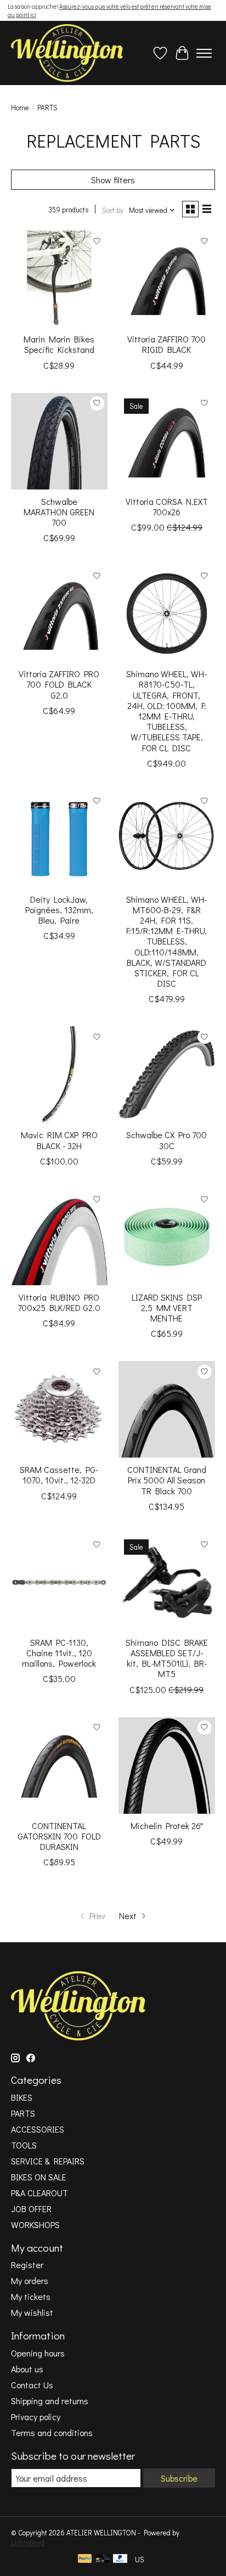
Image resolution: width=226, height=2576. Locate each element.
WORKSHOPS (35, 2225)
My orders (30, 2280)
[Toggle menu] (204, 53)
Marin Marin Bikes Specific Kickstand (59, 344)
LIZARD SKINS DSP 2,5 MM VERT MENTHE (167, 1307)
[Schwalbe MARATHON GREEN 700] (59, 441)
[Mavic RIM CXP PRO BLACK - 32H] (59, 1075)
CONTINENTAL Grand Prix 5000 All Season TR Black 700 (167, 1480)
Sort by (113, 210)
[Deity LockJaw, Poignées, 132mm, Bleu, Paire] (59, 839)
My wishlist (32, 2312)
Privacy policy (36, 2417)
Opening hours (38, 2353)
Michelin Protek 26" (167, 1826)
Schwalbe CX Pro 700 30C (166, 1140)
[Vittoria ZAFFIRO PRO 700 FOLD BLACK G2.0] (59, 614)
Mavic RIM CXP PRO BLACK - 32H (59, 1140)
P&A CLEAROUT (39, 2193)
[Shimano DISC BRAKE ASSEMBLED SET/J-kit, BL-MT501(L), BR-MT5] (167, 1582)
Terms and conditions (52, 2432)
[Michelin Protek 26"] (167, 1765)
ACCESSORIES (38, 2129)
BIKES (22, 2097)
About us (27, 2369)
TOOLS (24, 2145)
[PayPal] (85, 2560)
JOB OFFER (31, 2209)
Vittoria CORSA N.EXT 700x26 (167, 507)
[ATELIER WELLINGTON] (67, 53)
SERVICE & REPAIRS (48, 2161)
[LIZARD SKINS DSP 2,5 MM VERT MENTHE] (167, 1237)
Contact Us (32, 2385)
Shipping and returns (50, 2401)
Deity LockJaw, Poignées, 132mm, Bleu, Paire (59, 910)
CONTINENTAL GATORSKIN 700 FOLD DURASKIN (59, 1836)
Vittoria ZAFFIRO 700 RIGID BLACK (166, 344)
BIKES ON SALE (39, 2177)
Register (27, 2265)
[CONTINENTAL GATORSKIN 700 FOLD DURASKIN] (59, 1765)
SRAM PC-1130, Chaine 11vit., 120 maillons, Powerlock (59, 1653)
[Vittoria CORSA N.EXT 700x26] (167, 441)
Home (20, 108)
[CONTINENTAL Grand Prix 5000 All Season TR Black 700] (167, 1409)
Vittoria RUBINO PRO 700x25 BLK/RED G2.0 (59, 1302)
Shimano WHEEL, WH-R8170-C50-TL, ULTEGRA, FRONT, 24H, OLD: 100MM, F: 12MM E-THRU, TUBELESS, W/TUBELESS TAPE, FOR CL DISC (166, 710)
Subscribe (179, 2478)
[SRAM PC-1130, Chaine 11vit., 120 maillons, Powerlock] (59, 1582)
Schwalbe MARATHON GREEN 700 (59, 512)
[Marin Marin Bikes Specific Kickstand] (59, 279)
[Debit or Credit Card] (103, 2560)
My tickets (31, 2296)
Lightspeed (28, 2543)
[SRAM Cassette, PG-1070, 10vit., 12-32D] (59, 1409)
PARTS (23, 2113)
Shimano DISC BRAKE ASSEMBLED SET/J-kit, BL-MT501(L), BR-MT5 (167, 1658)
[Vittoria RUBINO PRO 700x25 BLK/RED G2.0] (59, 1237)
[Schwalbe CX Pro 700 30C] (167, 1075)
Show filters (113, 180)
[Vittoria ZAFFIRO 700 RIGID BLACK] (167, 279)
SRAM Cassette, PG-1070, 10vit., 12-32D (59, 1475)
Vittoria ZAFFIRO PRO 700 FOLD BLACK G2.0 (59, 684)
